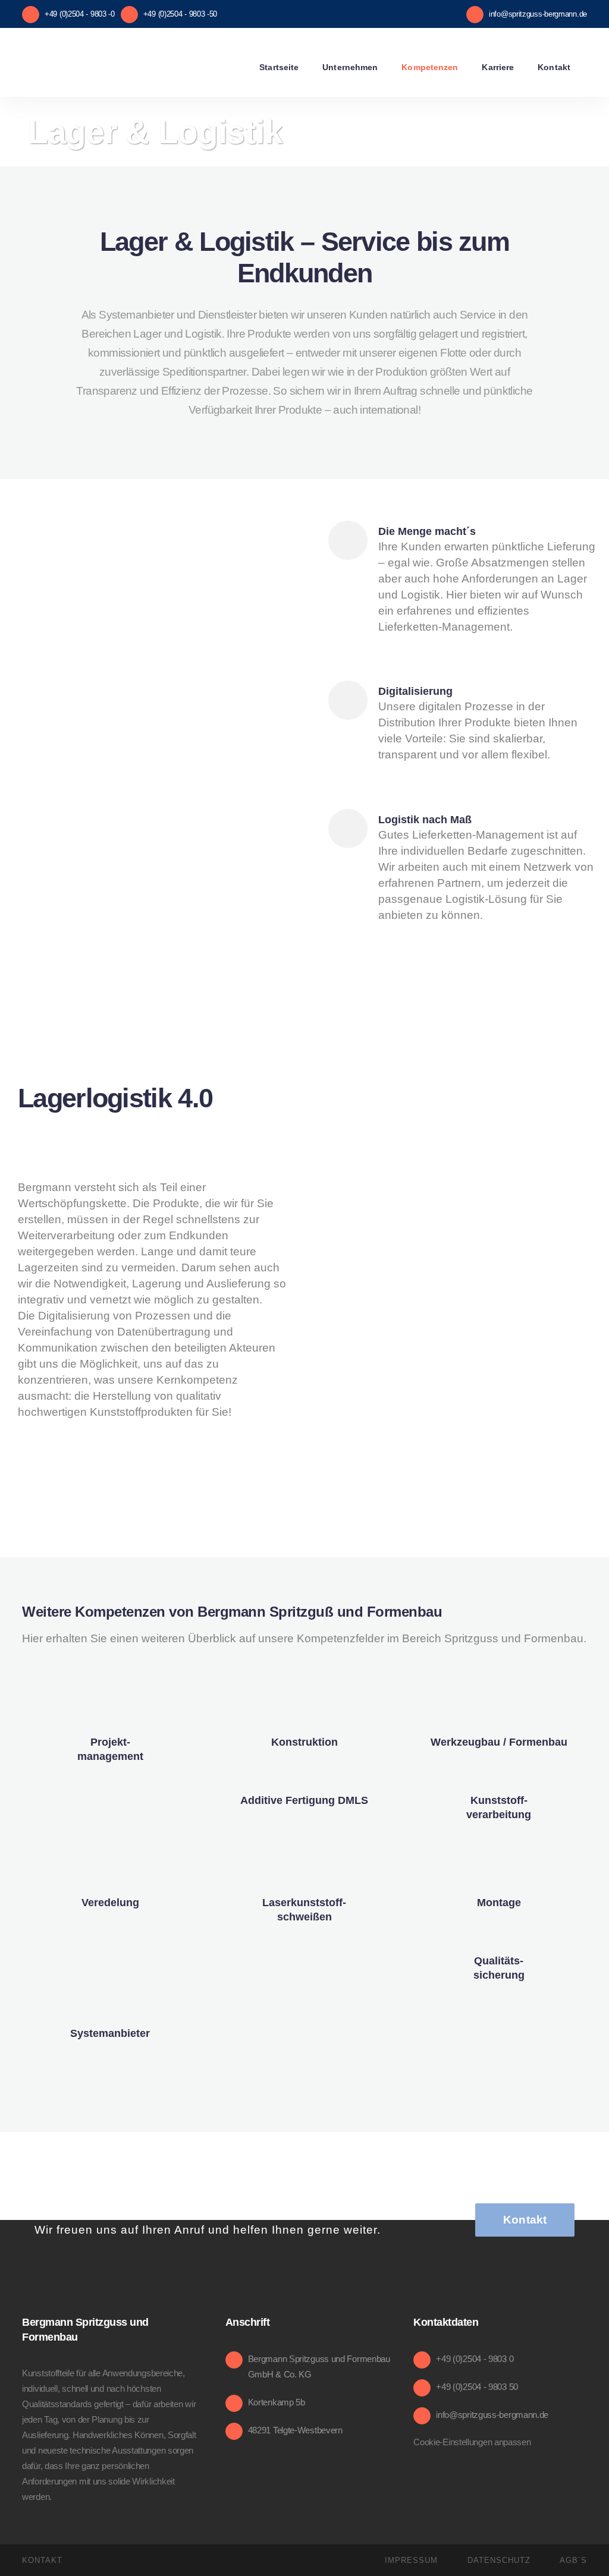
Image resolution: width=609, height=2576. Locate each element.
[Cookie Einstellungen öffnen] (26, 2560)
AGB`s (573, 2560)
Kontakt (525, 2220)
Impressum (411, 2560)
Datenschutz (499, 2560)
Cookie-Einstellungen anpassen (472, 2442)
